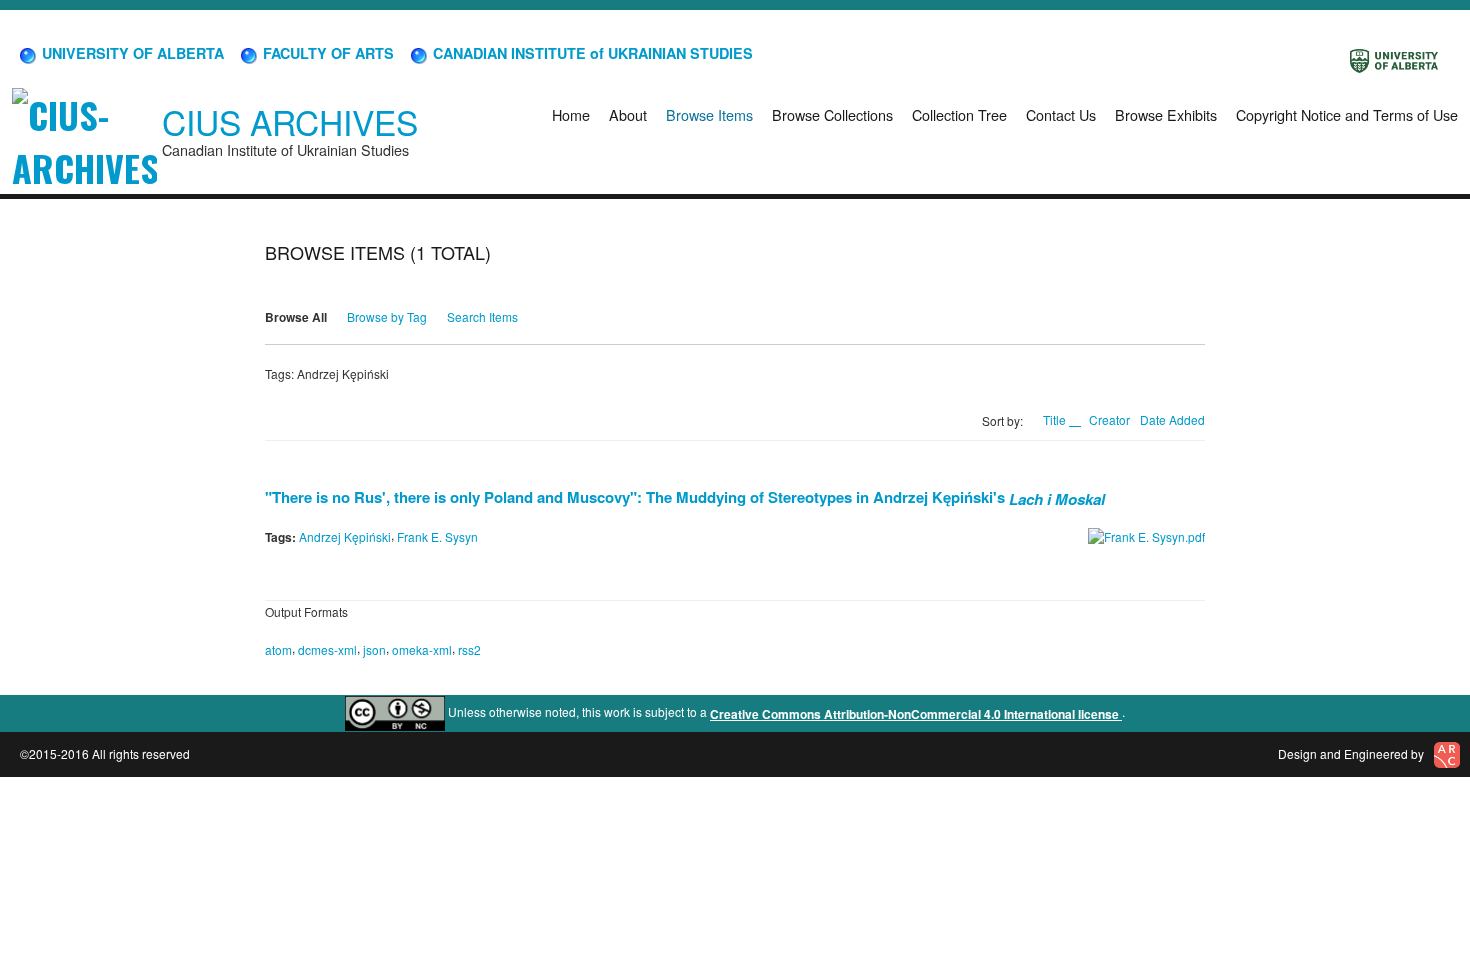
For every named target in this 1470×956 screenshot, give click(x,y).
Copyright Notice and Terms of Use (1347, 114)
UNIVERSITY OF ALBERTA (131, 53)
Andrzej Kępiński (345, 536)
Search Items (482, 316)
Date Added (1172, 419)
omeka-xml (422, 649)
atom (278, 649)
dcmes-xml (327, 649)
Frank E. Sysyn (437, 536)
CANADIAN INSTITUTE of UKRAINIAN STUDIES (591, 53)
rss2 (469, 649)
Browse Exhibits (1166, 114)
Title (1056, 419)
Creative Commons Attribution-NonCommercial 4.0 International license (916, 714)
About (628, 114)
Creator (1109, 419)
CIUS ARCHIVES (290, 121)
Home (571, 114)
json (374, 649)
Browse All (296, 317)
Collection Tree (959, 114)
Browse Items (709, 114)
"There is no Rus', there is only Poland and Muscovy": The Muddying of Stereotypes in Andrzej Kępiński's (685, 497)
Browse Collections (832, 114)
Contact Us (1061, 114)
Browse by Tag (387, 316)
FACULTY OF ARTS (326, 53)
